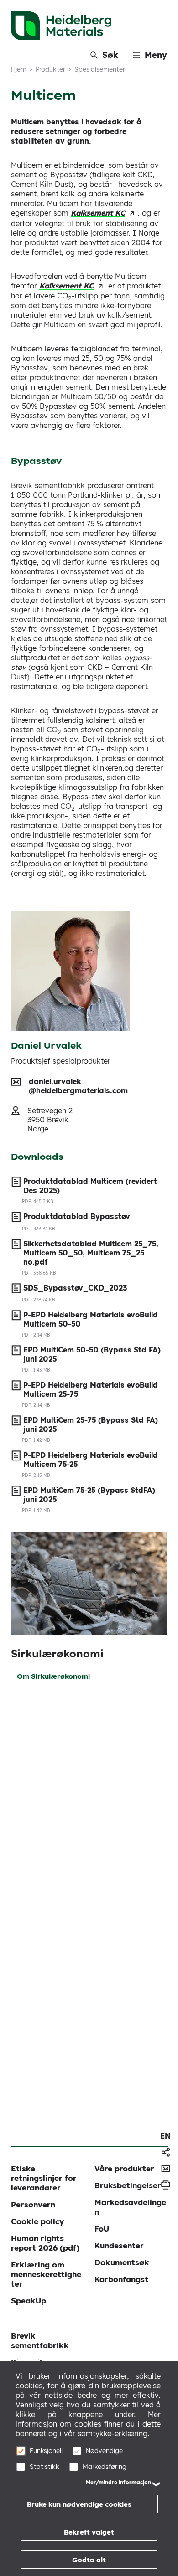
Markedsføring (105, 2467)
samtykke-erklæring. (114, 2433)
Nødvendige (104, 2451)
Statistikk (44, 2467)
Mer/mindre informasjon (118, 2482)
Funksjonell (46, 2451)
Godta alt (89, 2560)
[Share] (166, 2152)
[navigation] (165, 2136)
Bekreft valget (89, 2532)
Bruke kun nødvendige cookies (79, 2504)
